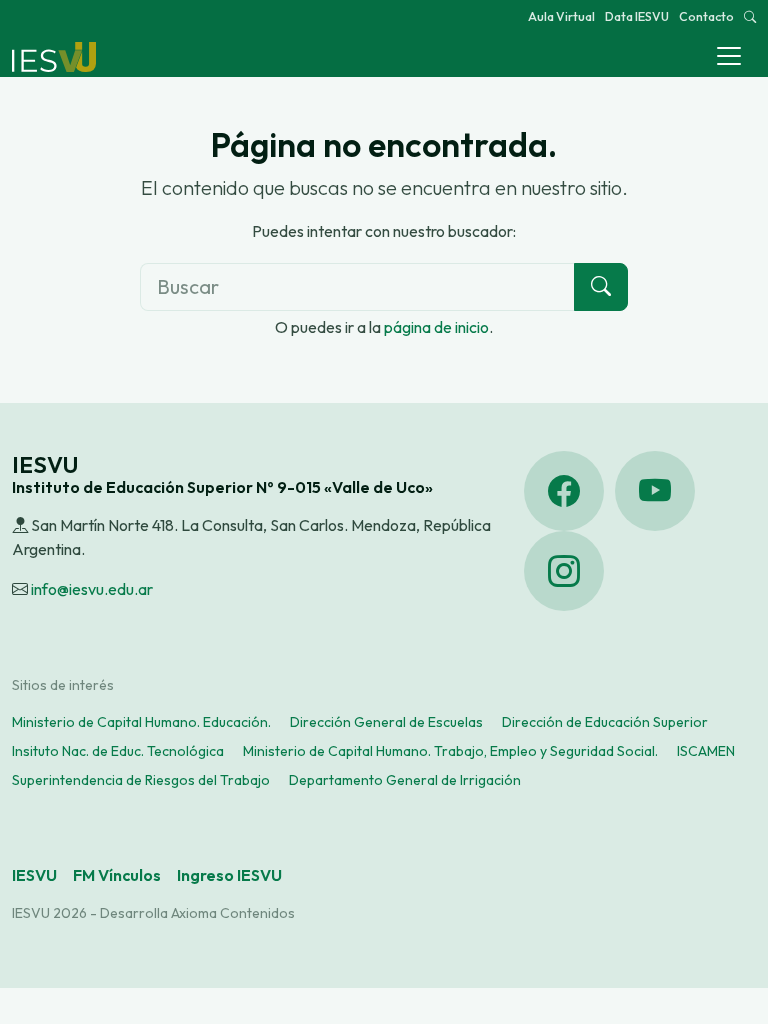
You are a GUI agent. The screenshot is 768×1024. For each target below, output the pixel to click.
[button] (750, 16)
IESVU (34, 875)
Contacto (706, 16)
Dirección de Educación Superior (605, 722)
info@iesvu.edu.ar (92, 589)
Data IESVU (637, 16)
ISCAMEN (706, 751)
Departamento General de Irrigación (405, 780)
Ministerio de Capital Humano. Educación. (141, 722)
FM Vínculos (117, 875)
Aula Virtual (561, 16)
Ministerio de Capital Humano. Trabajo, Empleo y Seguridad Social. (450, 751)
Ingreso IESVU (229, 875)
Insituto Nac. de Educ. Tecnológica (118, 751)
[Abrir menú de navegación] (729, 56)
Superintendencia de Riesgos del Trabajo (141, 780)
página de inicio (436, 327)
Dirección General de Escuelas (386, 722)
